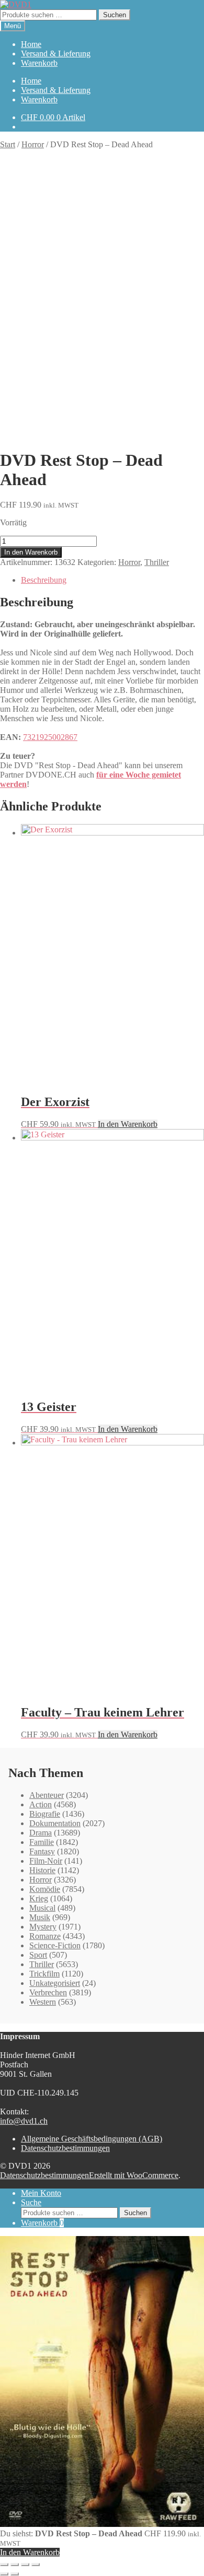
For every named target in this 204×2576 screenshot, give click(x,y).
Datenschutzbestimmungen (65, 2148)
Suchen (115, 15)
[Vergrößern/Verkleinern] (4, 2565)
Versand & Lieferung (56, 54)
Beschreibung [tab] (44, 580)
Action (41, 1804)
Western (43, 2002)
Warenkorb (39, 63)
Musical (42, 1908)
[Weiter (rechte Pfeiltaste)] (15, 2574)
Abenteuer (47, 1795)
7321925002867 (50, 737)
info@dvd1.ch (24, 2121)
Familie (42, 1842)
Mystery (43, 1927)
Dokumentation (55, 1823)
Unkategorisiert (55, 1983)
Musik (40, 1917)
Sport (38, 1955)
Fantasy (42, 1851)
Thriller (157, 562)
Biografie (45, 1814)
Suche (31, 2202)
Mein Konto (41, 2193)
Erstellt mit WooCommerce (134, 2175)
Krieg (39, 1898)
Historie (42, 1870)
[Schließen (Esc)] (36, 2565)
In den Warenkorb (31, 552)
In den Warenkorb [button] (128, 1124)
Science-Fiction (55, 1945)
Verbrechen (48, 1992)
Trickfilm (44, 1974)
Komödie (45, 1889)
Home (31, 44)
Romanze (45, 1936)
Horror (33, 144)
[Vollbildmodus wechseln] (15, 2565)
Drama (41, 1833)
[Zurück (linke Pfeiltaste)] (4, 2574)
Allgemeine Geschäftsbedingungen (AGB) (92, 2139)
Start (8, 144)
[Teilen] (25, 2565)
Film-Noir (46, 1861)
